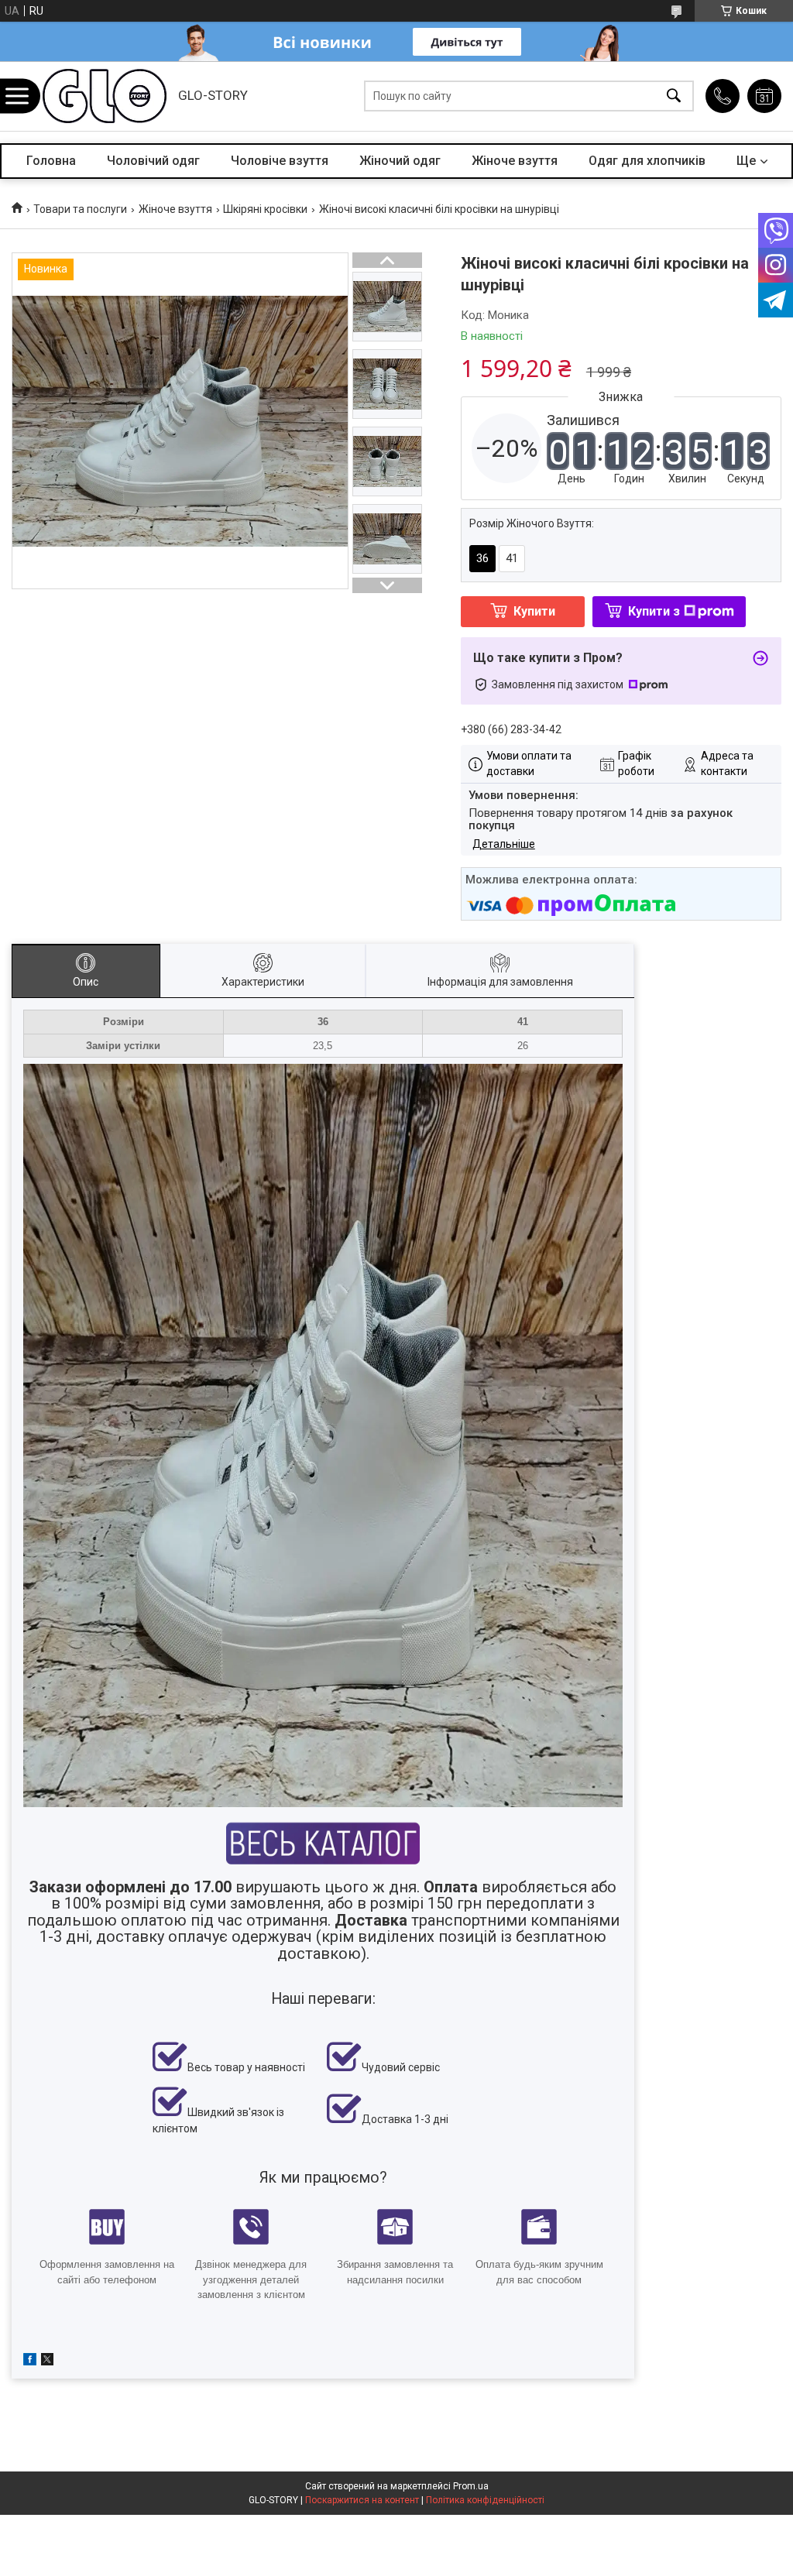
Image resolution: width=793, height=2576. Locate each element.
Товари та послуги (80, 209)
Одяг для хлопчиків (647, 161)
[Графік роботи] (764, 96)
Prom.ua (471, 2486)
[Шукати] (674, 96)
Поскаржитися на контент (362, 2500)
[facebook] (30, 2362)
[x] (47, 2362)
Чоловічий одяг (153, 161)
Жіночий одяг (400, 161)
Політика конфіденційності (485, 2500)
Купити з (654, 611)
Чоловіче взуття (280, 161)
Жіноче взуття (515, 161)
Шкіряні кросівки (265, 209)
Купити (534, 611)
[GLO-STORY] (105, 96)
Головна (51, 161)
